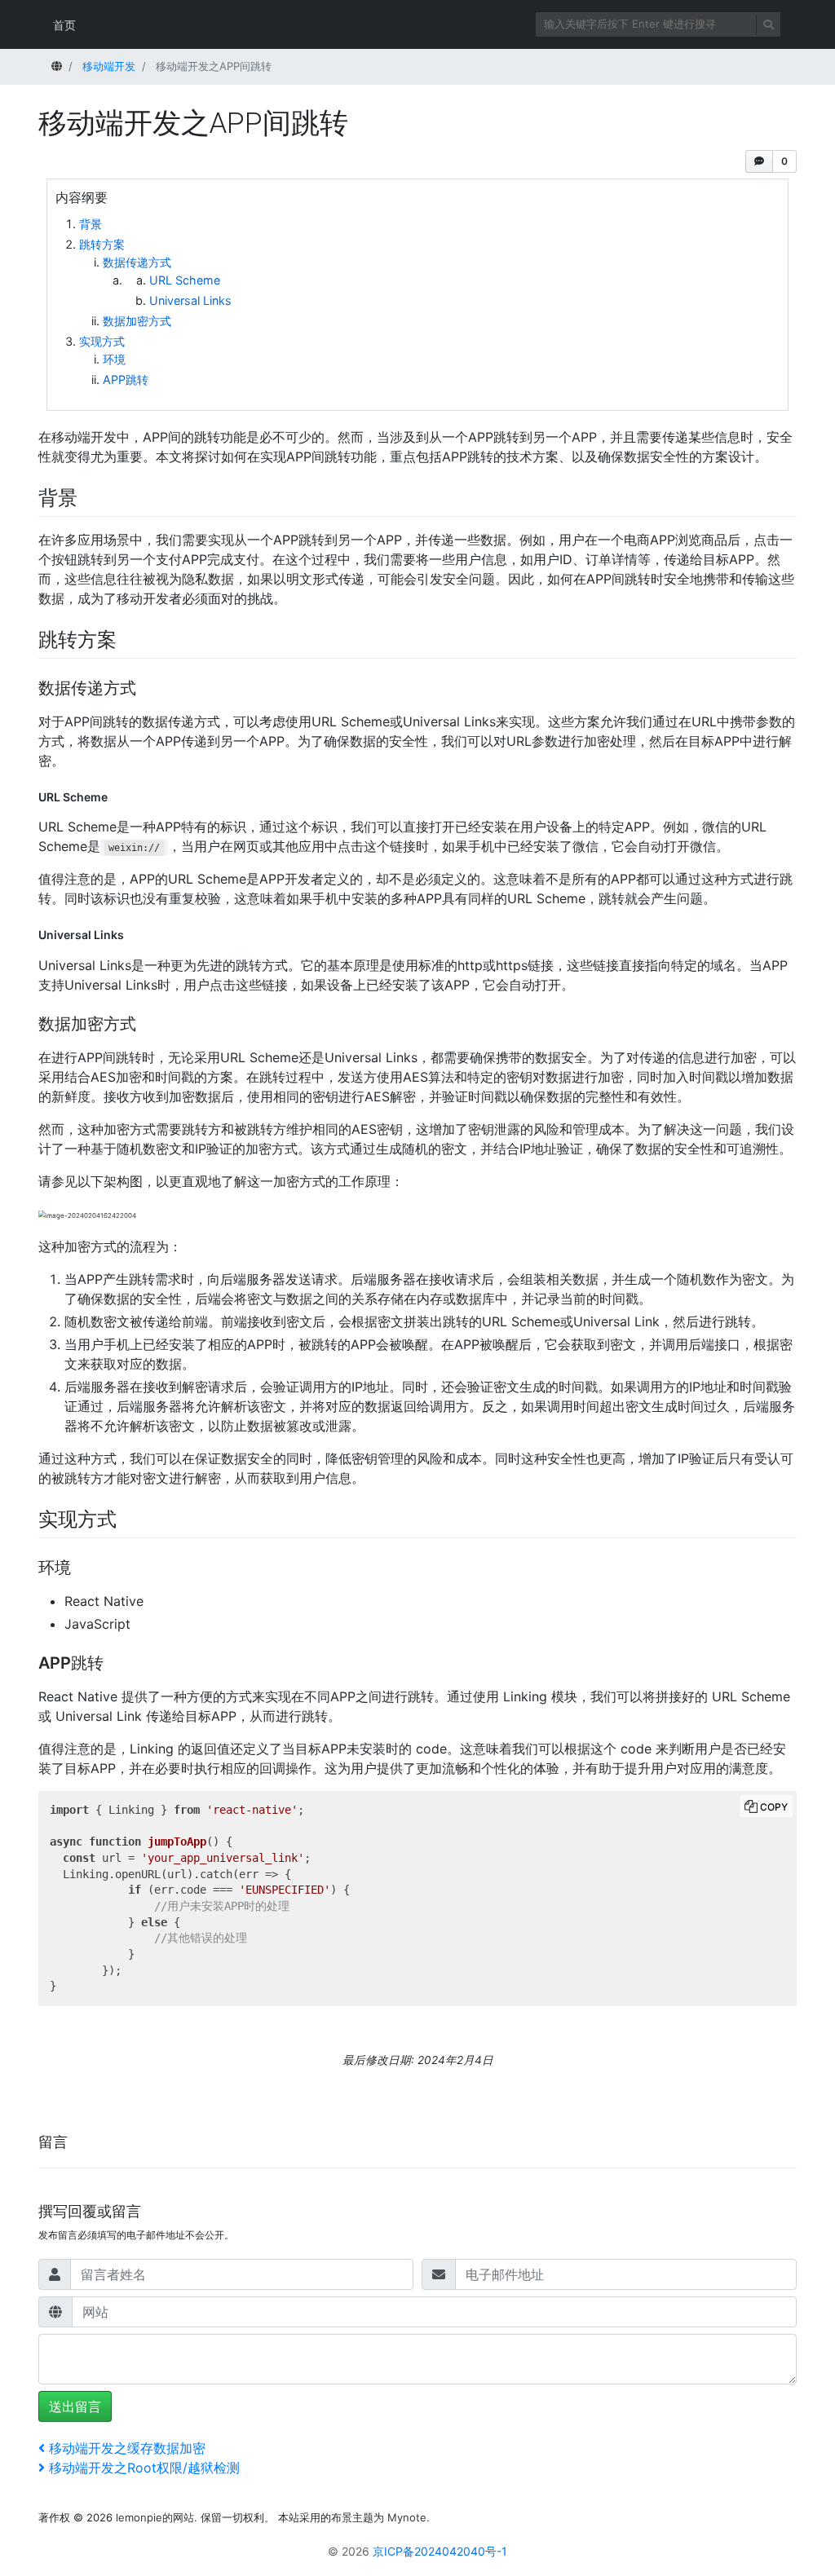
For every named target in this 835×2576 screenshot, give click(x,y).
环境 (114, 359)
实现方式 (102, 341)
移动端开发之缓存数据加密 (127, 2448)
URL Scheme (185, 280)
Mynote (407, 2517)
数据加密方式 (137, 321)
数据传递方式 (137, 262)
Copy (774, 1807)
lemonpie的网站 (155, 2517)
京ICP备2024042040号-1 (440, 2551)
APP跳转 (126, 379)
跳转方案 (102, 244)
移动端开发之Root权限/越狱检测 (144, 2468)
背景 (91, 224)
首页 (64, 25)
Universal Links (190, 300)
